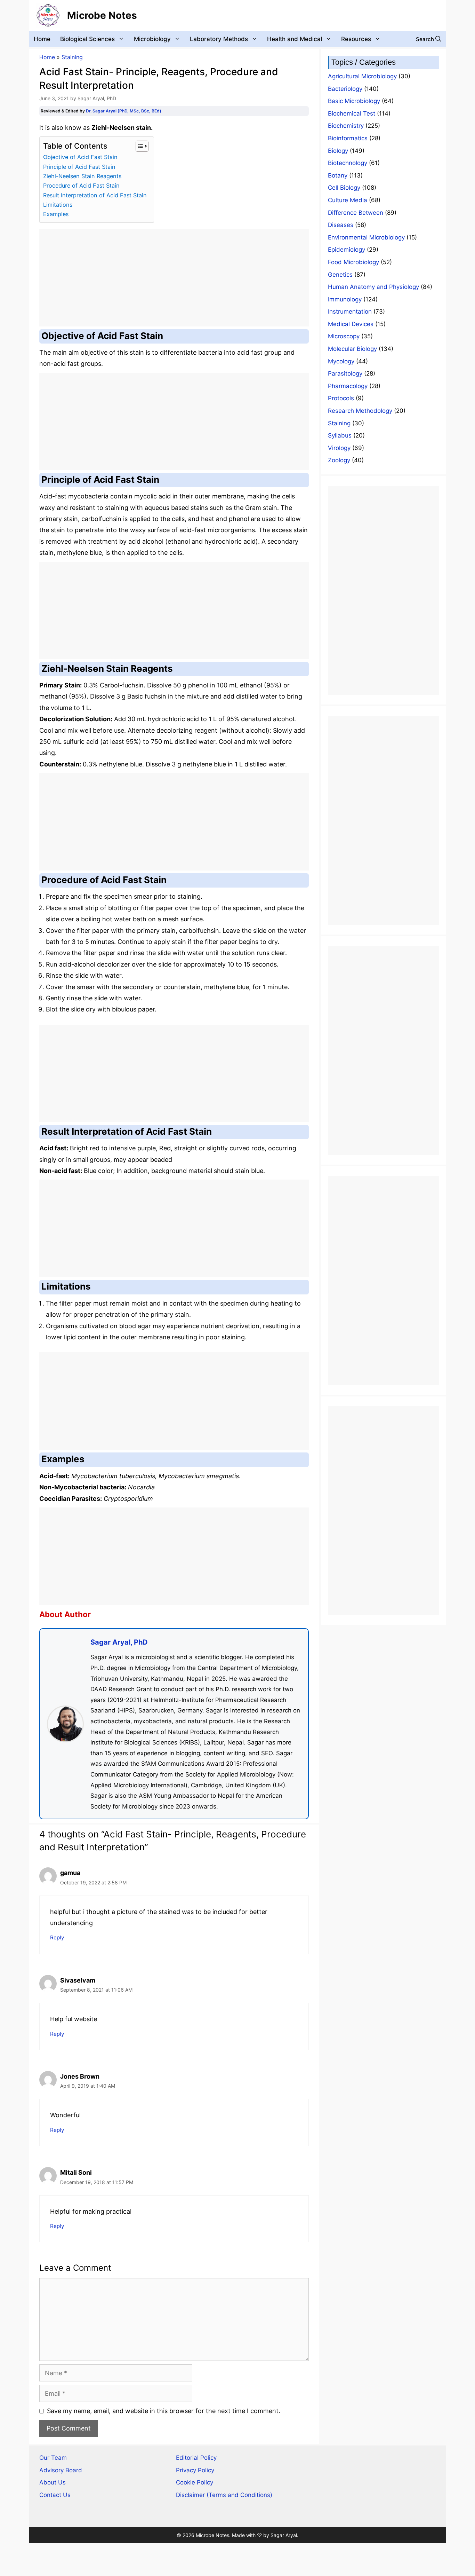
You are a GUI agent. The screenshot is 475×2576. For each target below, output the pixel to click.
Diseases (341, 225)
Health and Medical (295, 39)
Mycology (341, 361)
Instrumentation (350, 312)
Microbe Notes (102, 15)
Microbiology (152, 39)
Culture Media (348, 200)
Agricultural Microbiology (362, 76)
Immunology (345, 299)
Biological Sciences (87, 39)
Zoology (339, 460)
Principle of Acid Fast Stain (79, 167)
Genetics (340, 275)
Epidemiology (347, 250)
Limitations (58, 205)
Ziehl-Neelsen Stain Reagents (82, 176)
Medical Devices (351, 324)
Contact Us (55, 2495)
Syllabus (340, 435)
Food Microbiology (353, 262)
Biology (338, 151)
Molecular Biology (352, 349)
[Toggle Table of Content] (139, 146)
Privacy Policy (195, 2470)
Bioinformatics (348, 138)
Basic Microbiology (354, 101)
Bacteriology (345, 89)
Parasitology (345, 373)
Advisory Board (61, 2470)
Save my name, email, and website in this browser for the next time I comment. (164, 2411)
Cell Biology (344, 188)
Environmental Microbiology (366, 237)
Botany (338, 175)
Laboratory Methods (219, 39)
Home (42, 39)
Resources (356, 39)
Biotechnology (348, 163)
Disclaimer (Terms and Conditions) (224, 2495)
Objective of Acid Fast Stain (80, 157)
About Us (53, 2482)
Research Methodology (360, 411)
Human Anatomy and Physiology (373, 287)
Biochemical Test (352, 113)
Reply (57, 1937)
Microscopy (344, 336)
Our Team (53, 2458)
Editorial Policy (196, 2458)
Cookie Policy (195, 2482)
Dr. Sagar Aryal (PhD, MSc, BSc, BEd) (124, 111)
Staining (72, 57)
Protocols (341, 398)
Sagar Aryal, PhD (119, 1642)
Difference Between (356, 213)
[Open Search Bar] (429, 39)
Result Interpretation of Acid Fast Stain (95, 195)
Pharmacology (348, 386)
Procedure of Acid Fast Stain (81, 186)
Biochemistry (346, 126)
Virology (339, 448)
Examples (56, 214)
